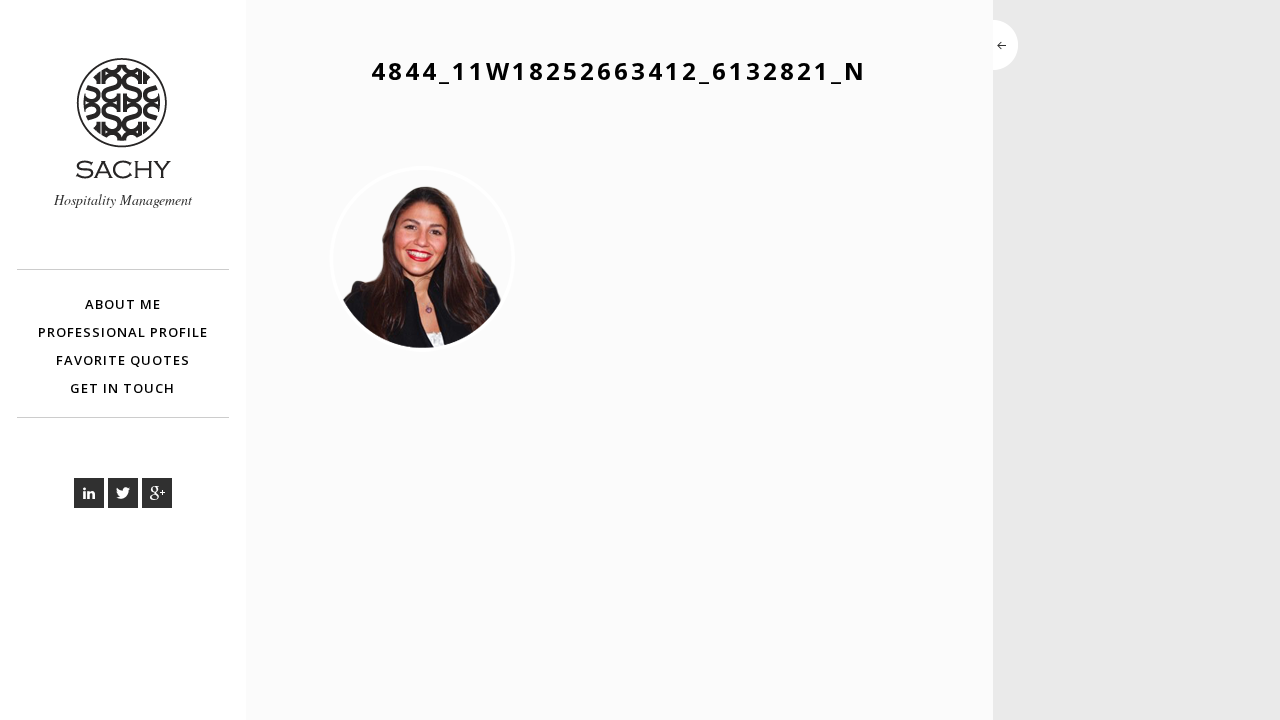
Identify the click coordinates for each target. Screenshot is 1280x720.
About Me (123, 304)
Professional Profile (123, 332)
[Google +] (157, 493)
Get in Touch (122, 388)
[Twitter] (123, 493)
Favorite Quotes (123, 360)
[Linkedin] (89, 493)
